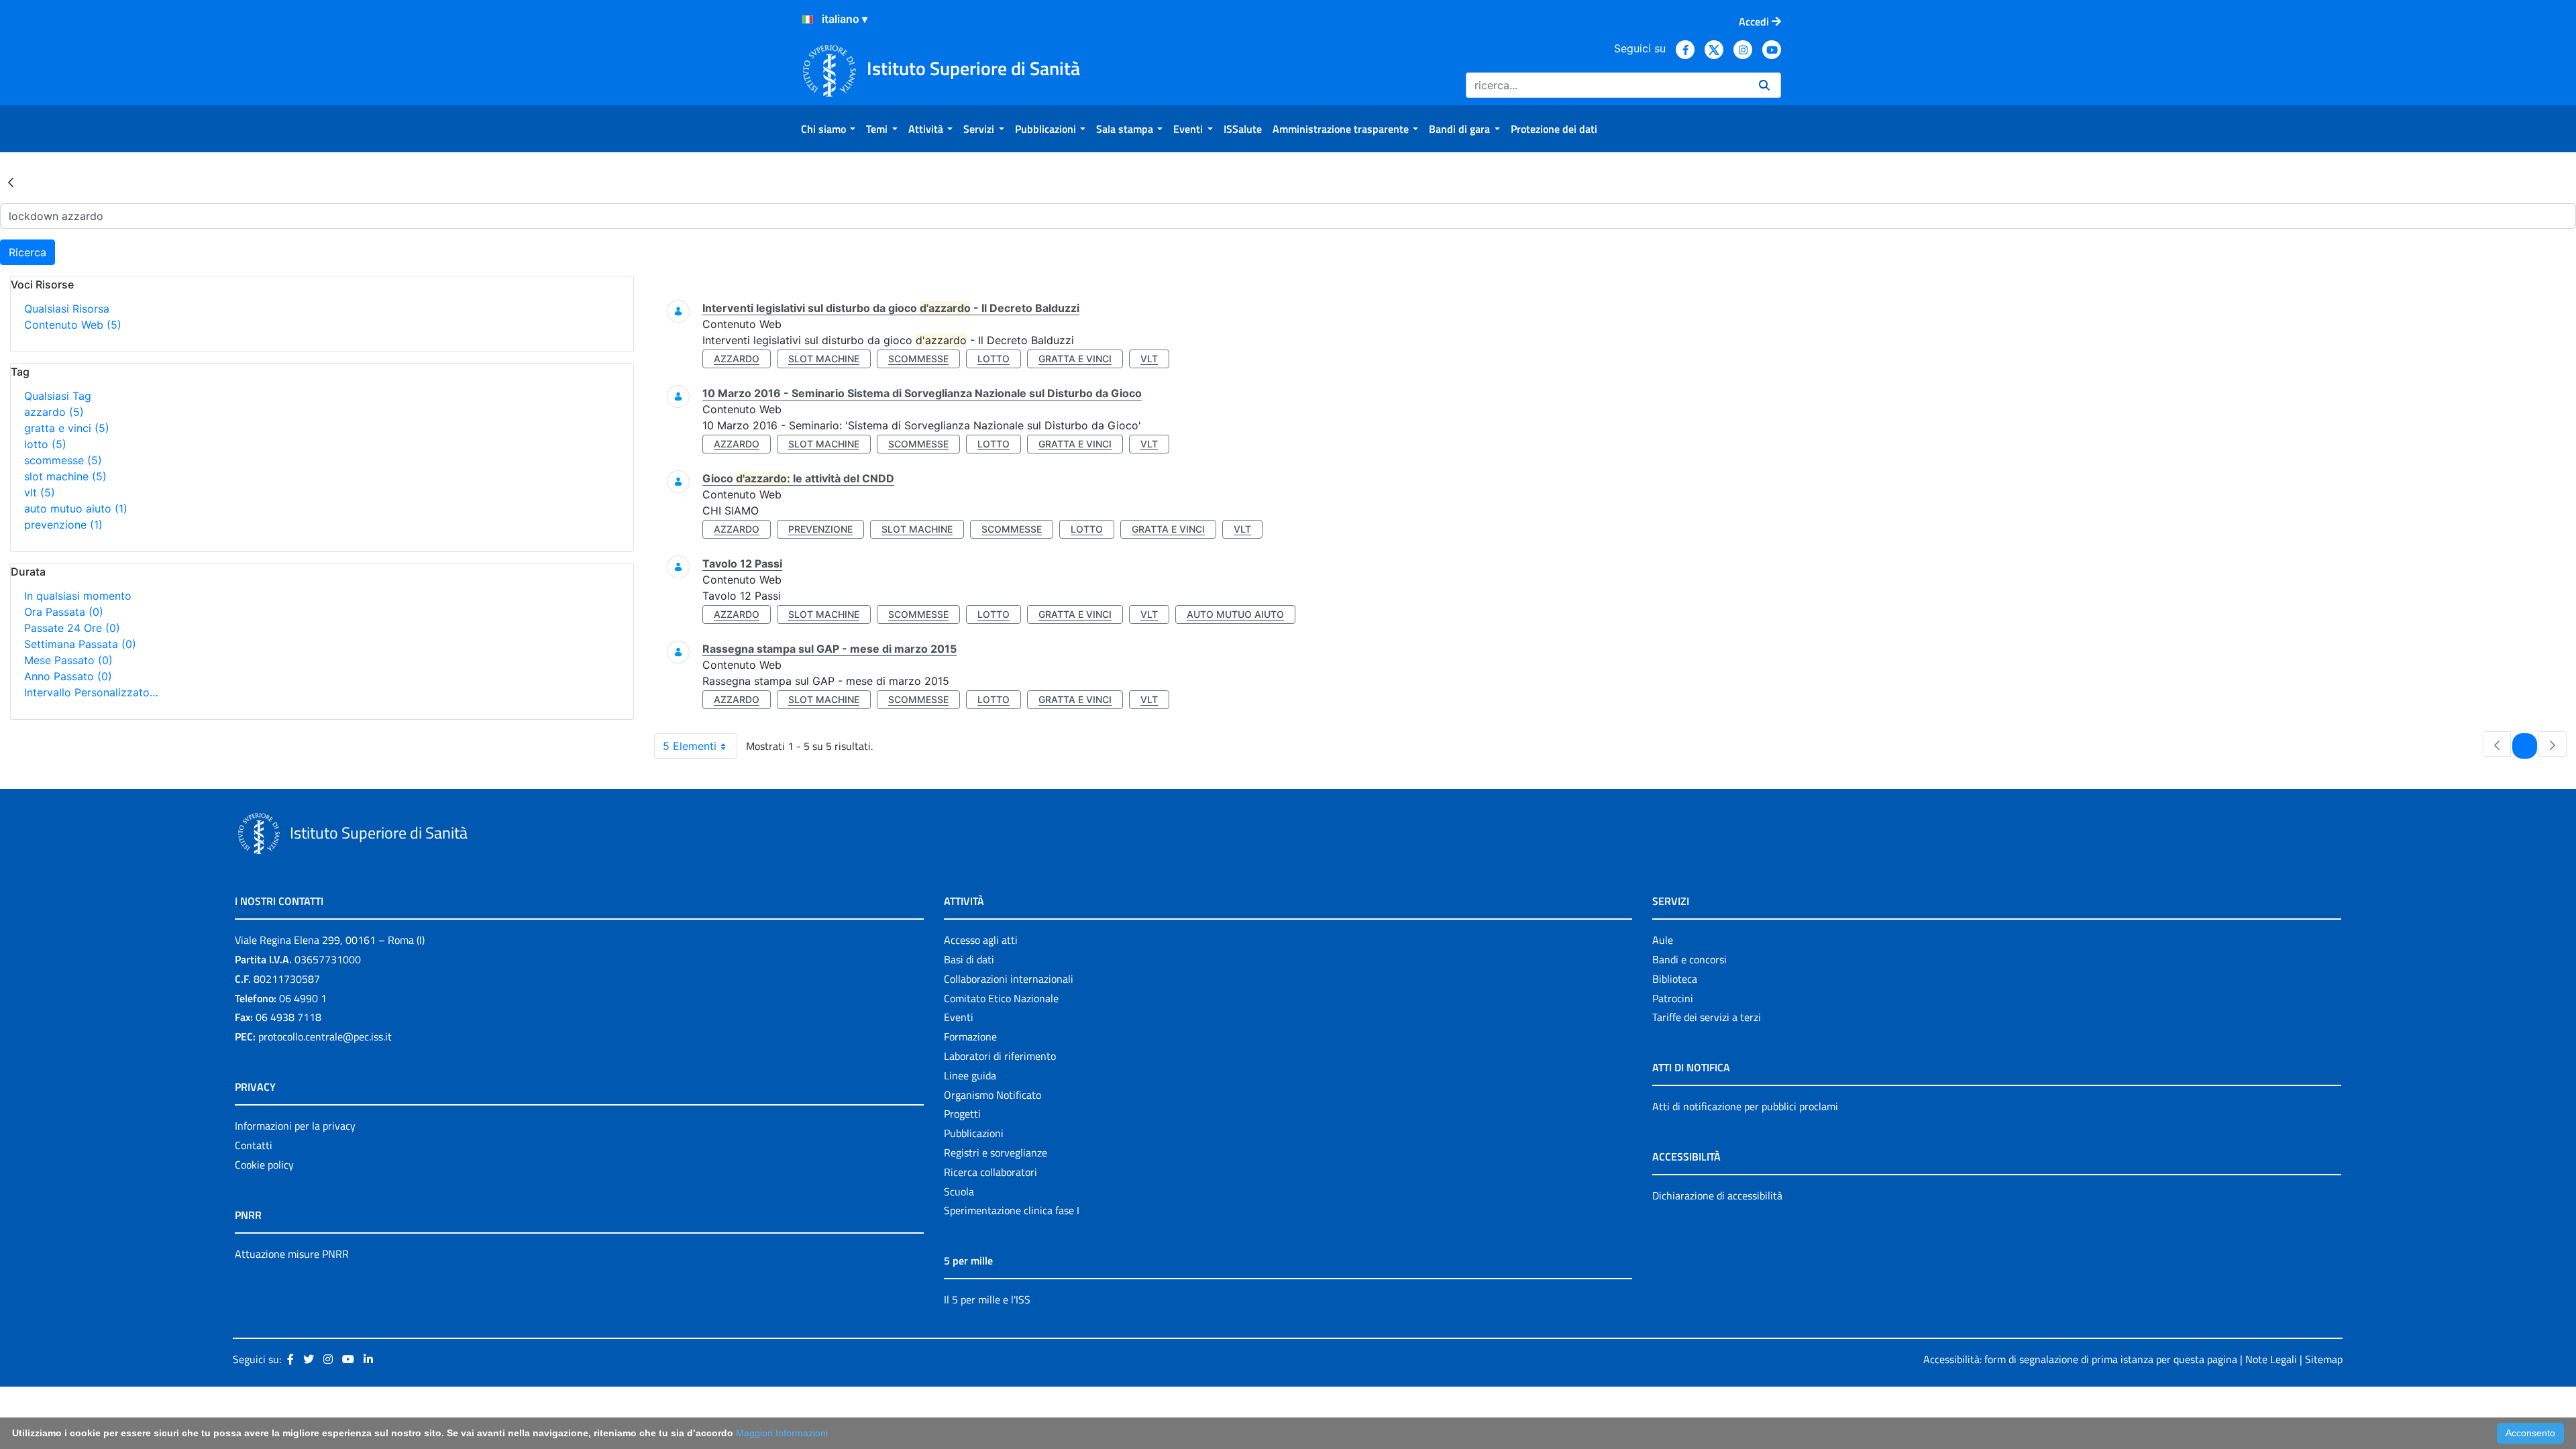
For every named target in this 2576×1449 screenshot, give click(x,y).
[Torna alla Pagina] (11, 182)
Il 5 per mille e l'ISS (987, 1299)
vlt (40, 492)
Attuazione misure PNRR (292, 1254)
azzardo (54, 412)
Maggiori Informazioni (782, 1433)
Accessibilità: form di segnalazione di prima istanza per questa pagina (2080, 1359)
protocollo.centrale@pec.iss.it (325, 1036)
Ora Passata (64, 612)
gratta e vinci (67, 428)
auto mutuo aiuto (76, 508)
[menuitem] (828, 129)
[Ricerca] (1764, 85)
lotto (45, 444)
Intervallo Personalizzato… (91, 692)
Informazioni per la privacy (295, 1126)
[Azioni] (808, 19)
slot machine (65, 476)
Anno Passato (68, 676)
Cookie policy (264, 1165)
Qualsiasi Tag (58, 396)
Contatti (254, 1145)
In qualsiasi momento (78, 596)
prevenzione (63, 525)
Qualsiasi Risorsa (67, 309)
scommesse (63, 460)
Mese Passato (68, 660)
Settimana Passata (80, 644)
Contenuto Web (73, 325)
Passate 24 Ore (72, 628)
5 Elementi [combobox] (690, 746)
